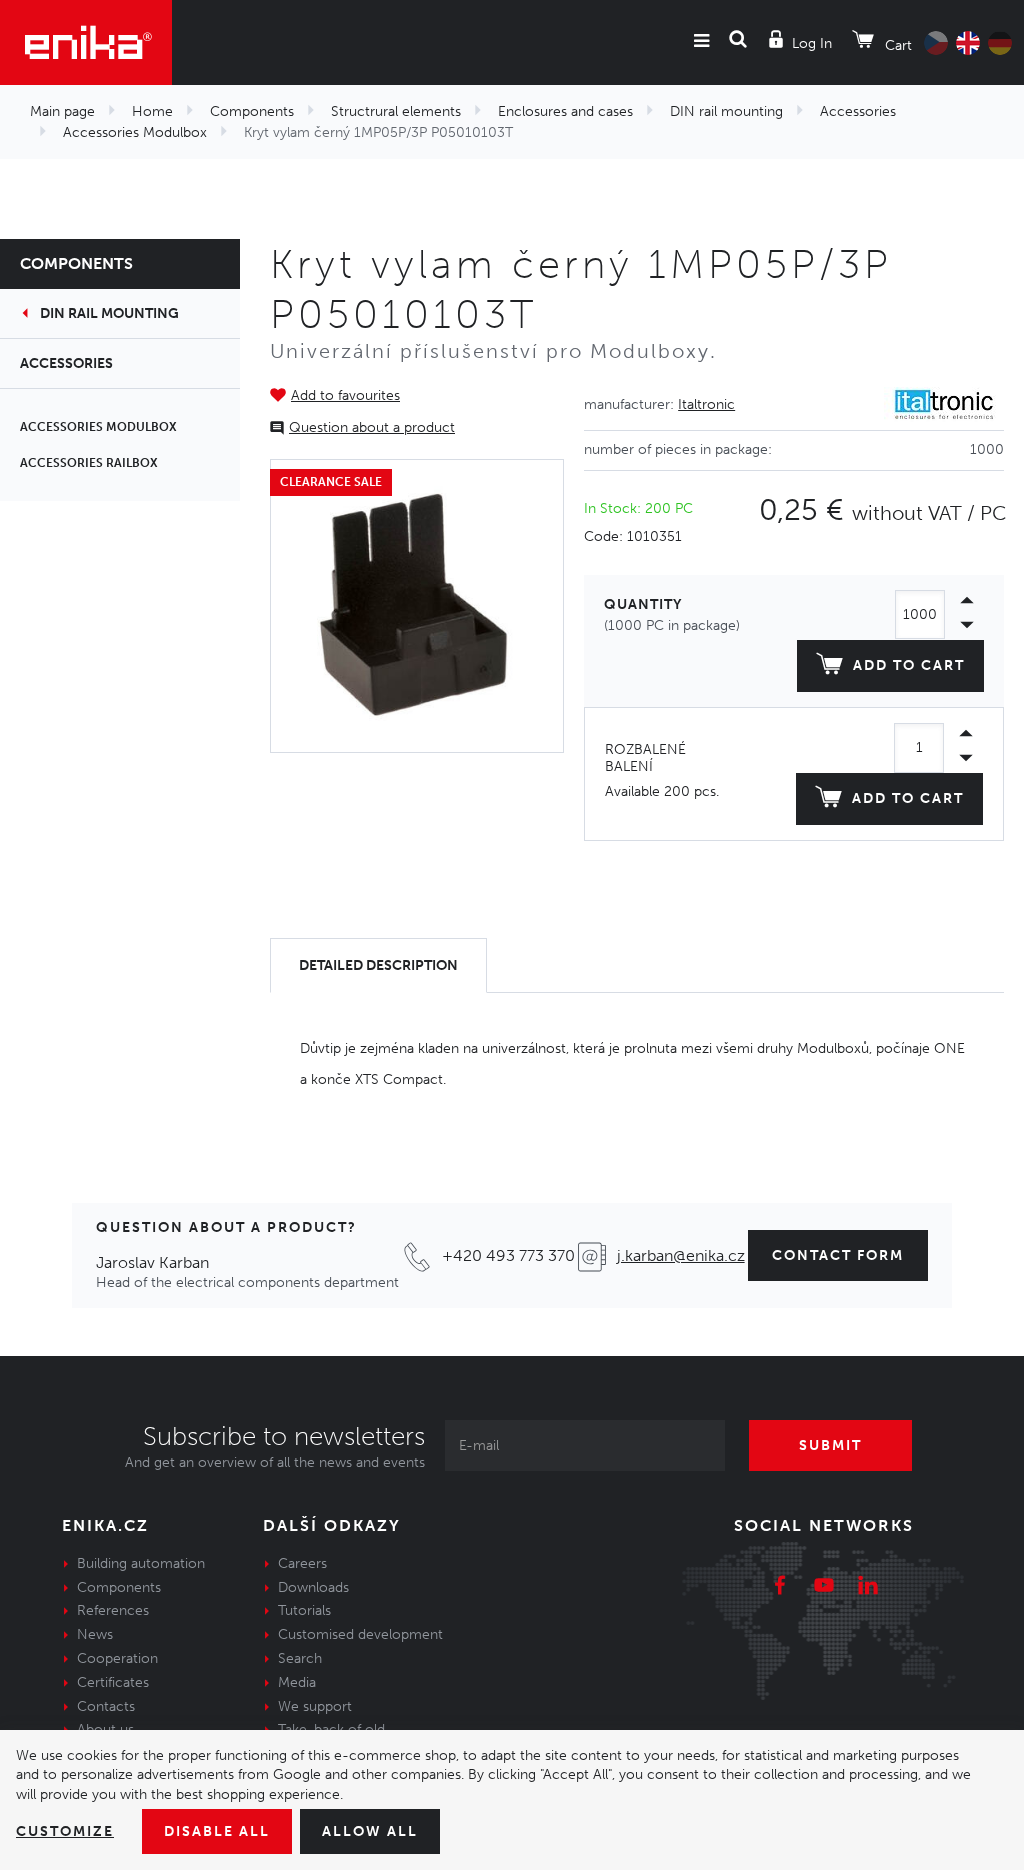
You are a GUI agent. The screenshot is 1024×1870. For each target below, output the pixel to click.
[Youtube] (824, 1588)
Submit (830, 1445)
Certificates (113, 1682)
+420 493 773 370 (508, 1255)
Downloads (313, 1587)
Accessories (858, 111)
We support (315, 1706)
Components (252, 111)
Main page (62, 111)
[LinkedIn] (868, 1588)
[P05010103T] (417, 606)
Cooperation (117, 1658)
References (113, 1610)
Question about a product (372, 427)
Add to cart (909, 665)
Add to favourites (345, 395)
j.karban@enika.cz (681, 1255)
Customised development (360, 1634)
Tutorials (304, 1610)
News (95, 1634)
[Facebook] (780, 1588)
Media (297, 1682)
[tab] (378, 965)
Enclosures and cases (565, 111)
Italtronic (706, 404)
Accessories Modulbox (135, 132)
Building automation (141, 1563)
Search (300, 1658)
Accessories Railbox (89, 463)
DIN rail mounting (726, 111)
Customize (65, 1831)
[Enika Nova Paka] (86, 42)
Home (152, 111)
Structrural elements (396, 111)
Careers (302, 1563)
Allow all (370, 1831)
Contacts (106, 1706)
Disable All (217, 1831)
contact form (838, 1255)
